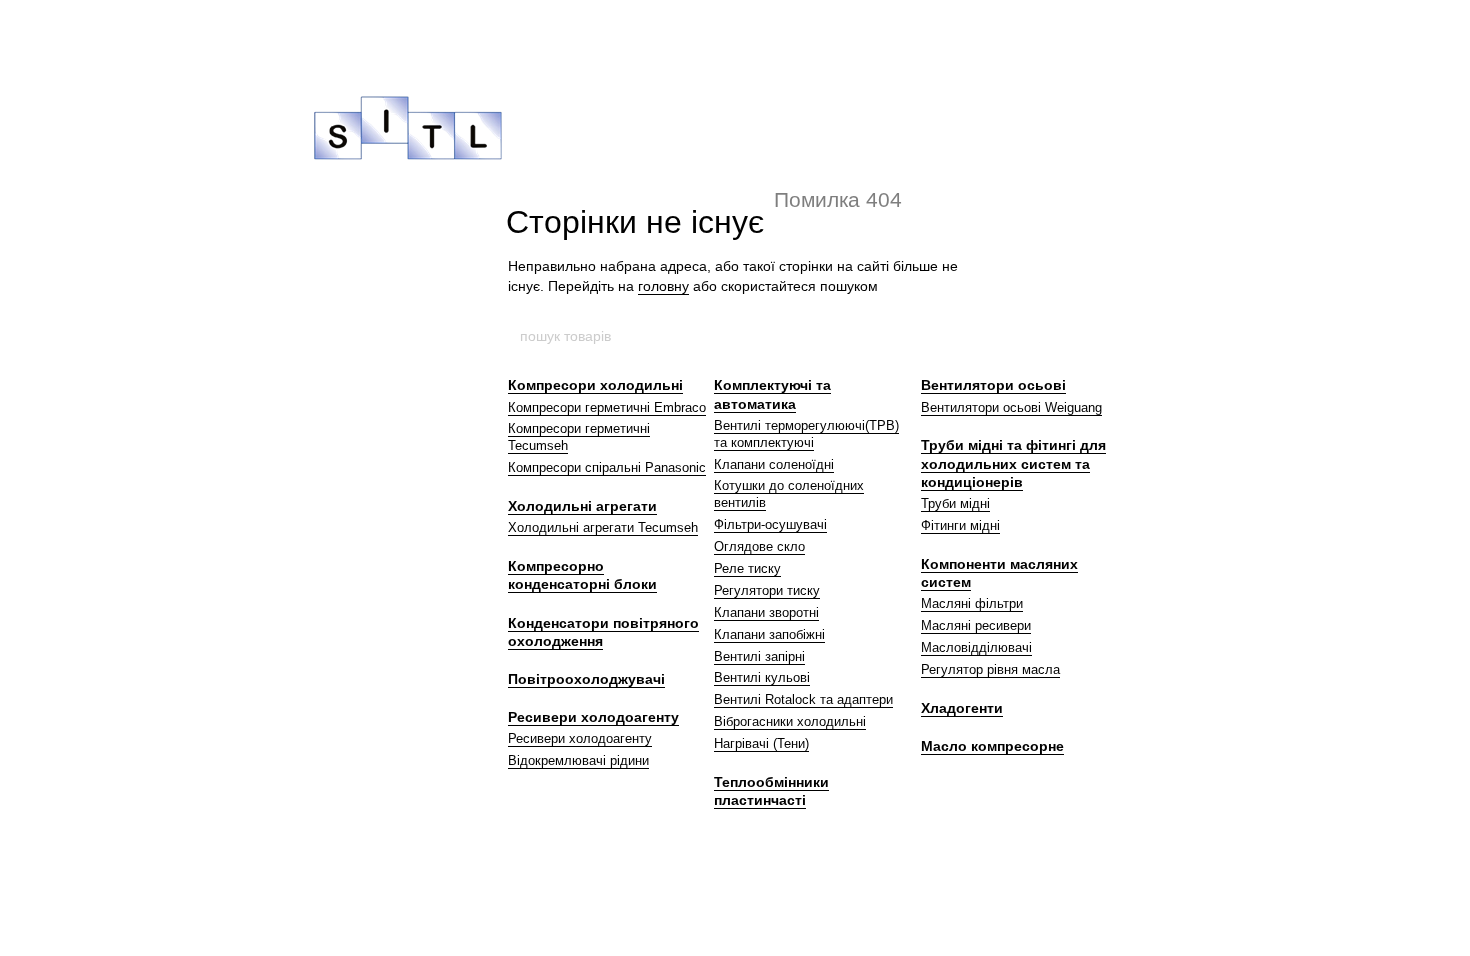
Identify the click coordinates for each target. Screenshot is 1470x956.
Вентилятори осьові (993, 385)
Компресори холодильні (595, 385)
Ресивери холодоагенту (593, 717)
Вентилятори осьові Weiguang (1011, 407)
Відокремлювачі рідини (578, 760)
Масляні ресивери (976, 625)
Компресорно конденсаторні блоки (582, 575)
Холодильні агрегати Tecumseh (603, 527)
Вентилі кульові (762, 677)
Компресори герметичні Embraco (607, 407)
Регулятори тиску (767, 590)
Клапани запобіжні (769, 634)
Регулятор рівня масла (990, 669)
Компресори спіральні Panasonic (607, 467)
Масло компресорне (992, 746)
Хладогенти (962, 708)
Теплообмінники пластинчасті (771, 791)
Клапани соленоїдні (774, 464)
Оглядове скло (759, 546)
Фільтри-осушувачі (770, 524)
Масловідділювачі (976, 647)
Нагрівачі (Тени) (761, 743)
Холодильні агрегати (582, 506)
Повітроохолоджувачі (586, 679)
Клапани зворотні (766, 612)
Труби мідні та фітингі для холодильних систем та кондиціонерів (1013, 463)
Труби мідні (955, 503)
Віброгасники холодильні (790, 721)
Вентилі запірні (759, 656)
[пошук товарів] (952, 336)
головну (663, 286)
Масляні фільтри (972, 603)
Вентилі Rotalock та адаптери (803, 699)
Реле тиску (747, 568)
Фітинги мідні (960, 525)
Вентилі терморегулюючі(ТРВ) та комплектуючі (806, 434)
